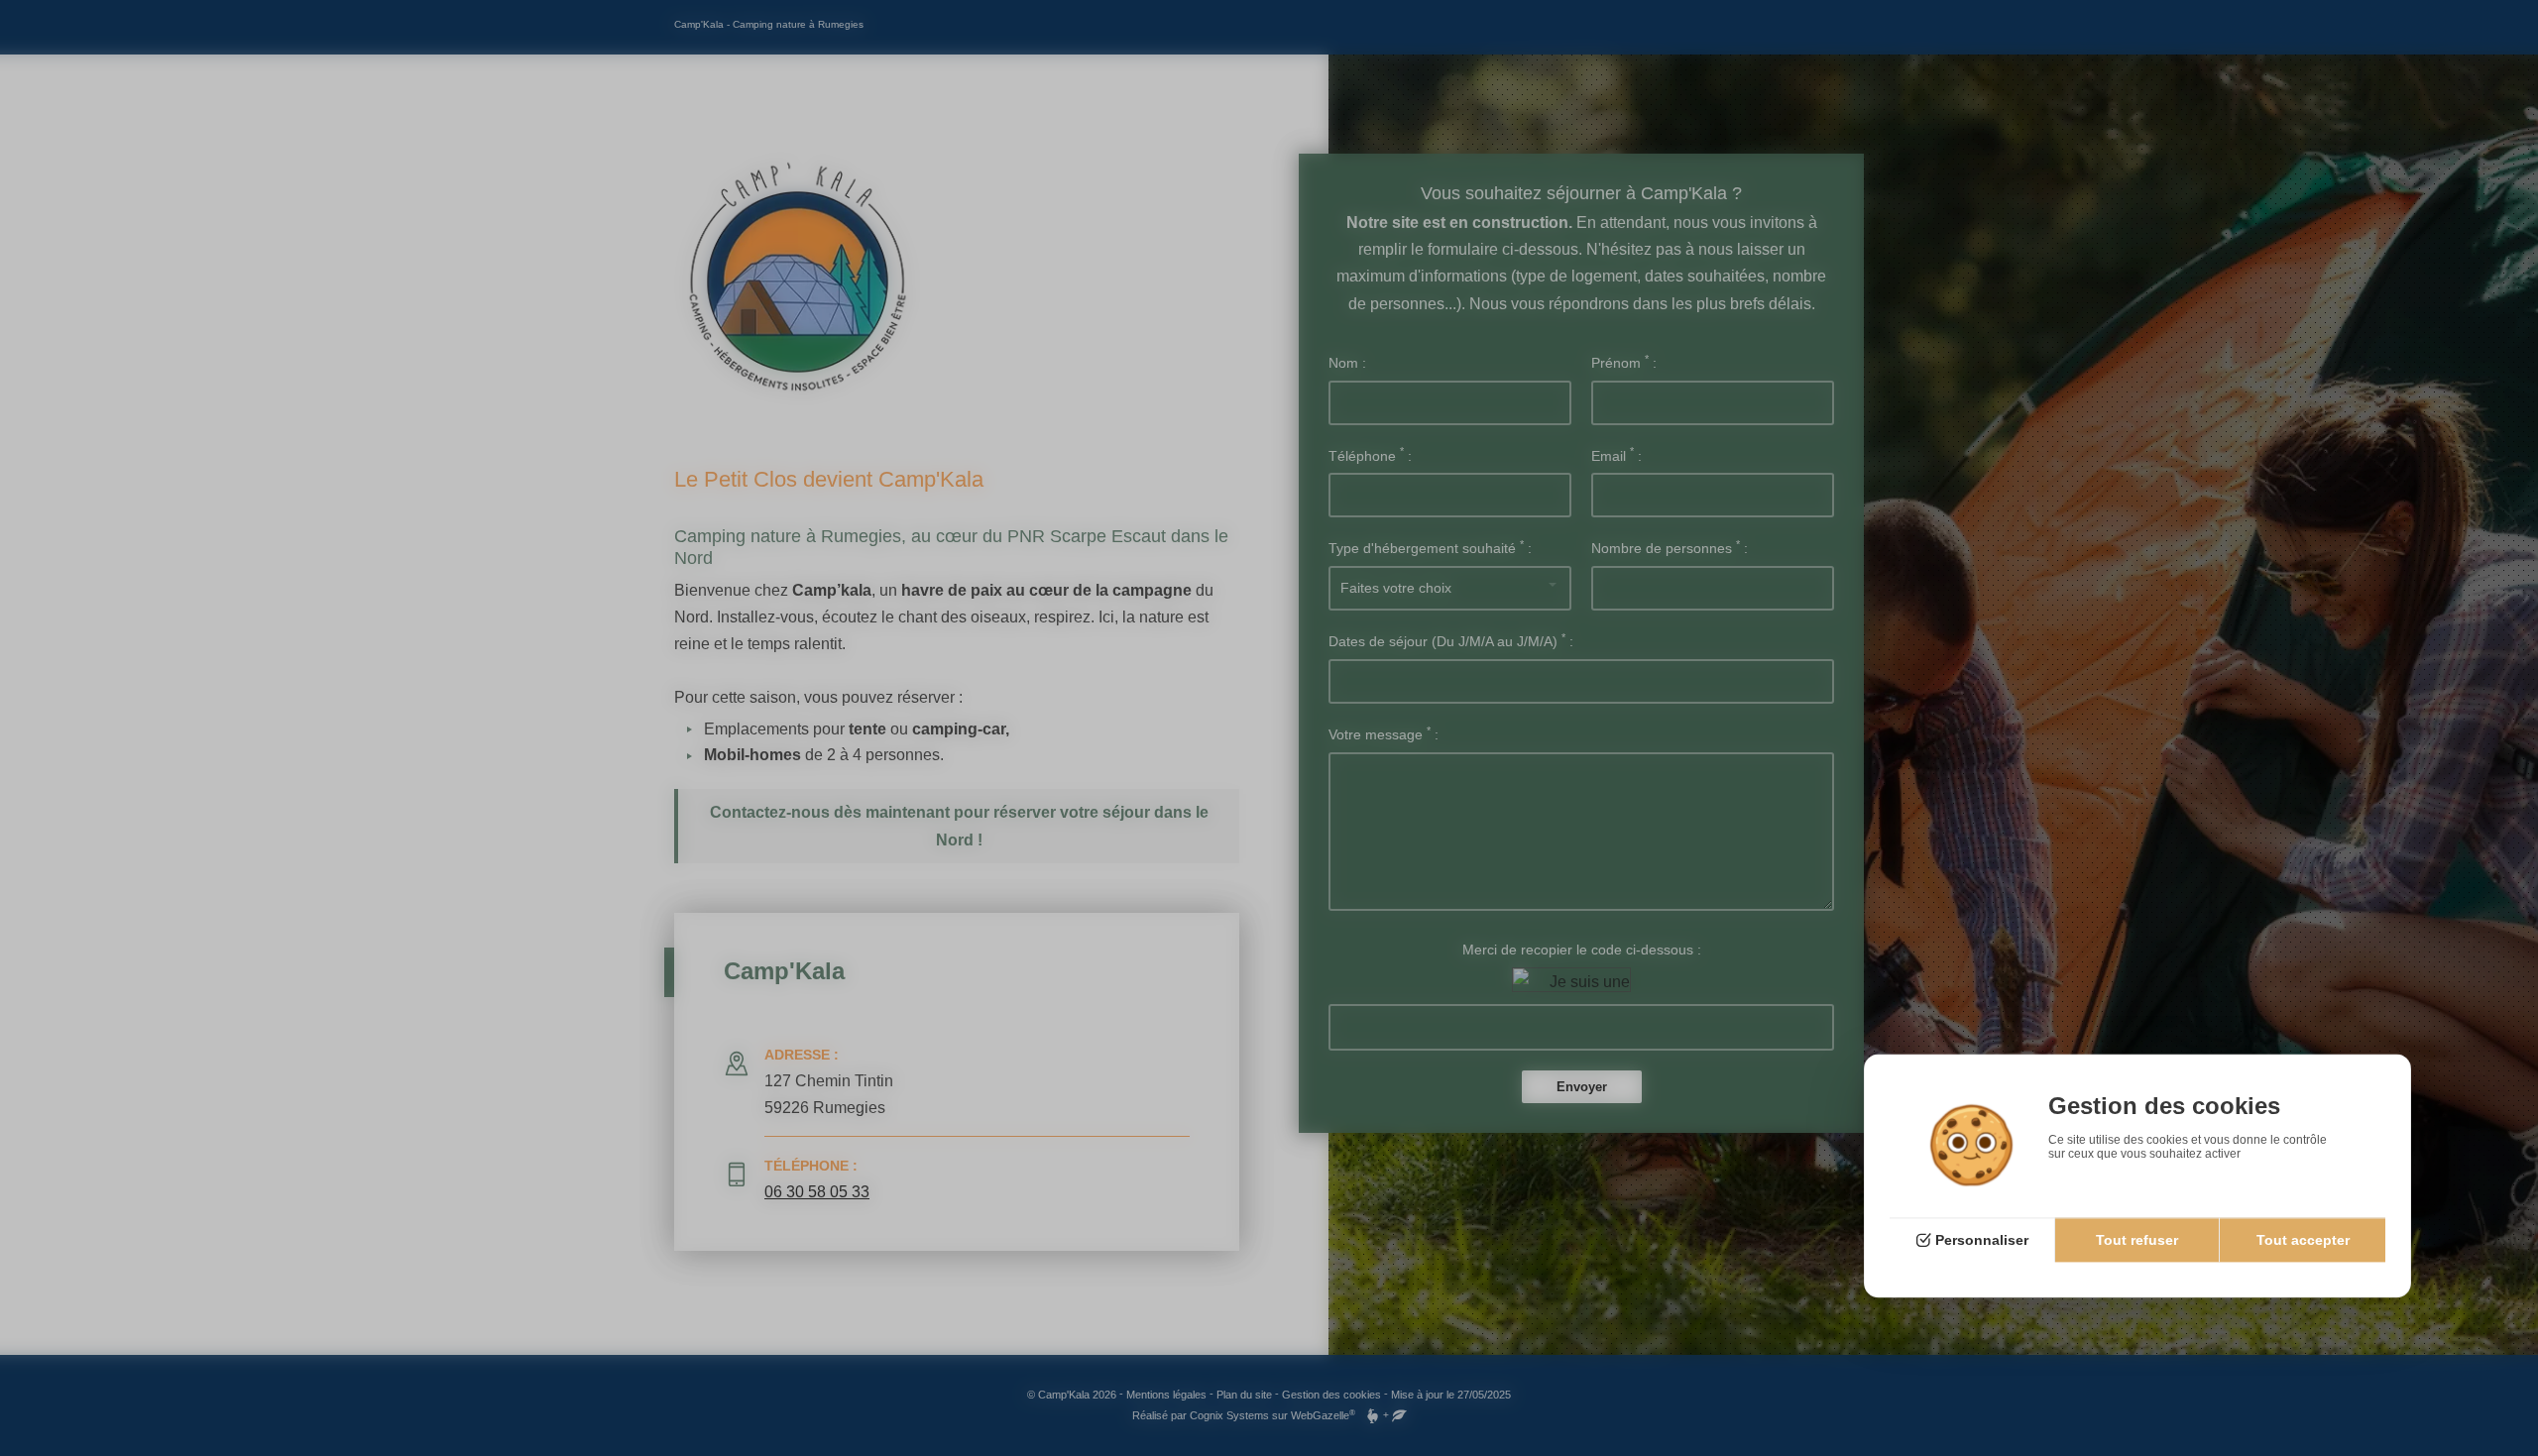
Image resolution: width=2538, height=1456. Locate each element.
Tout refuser (2137, 1240)
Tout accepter (2303, 1240)
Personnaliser (1982, 1240)
